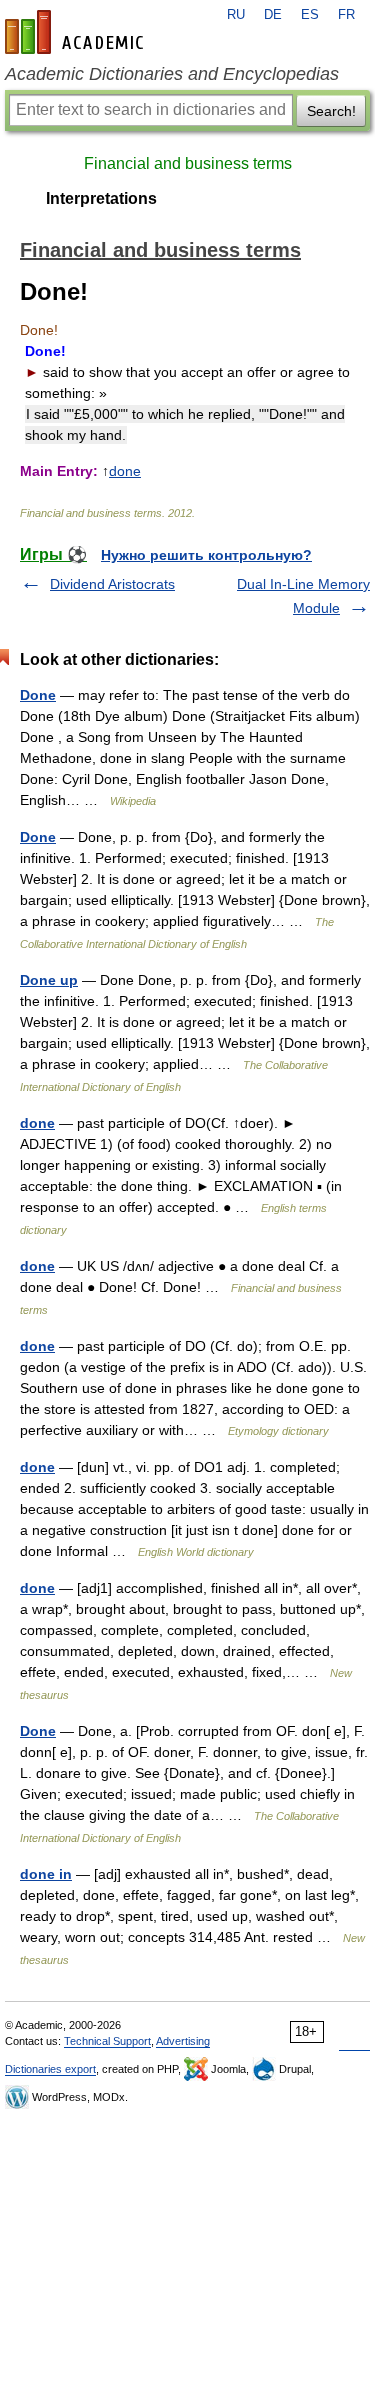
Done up (49, 980)
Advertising (183, 2041)
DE (273, 15)
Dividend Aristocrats (112, 584)
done (125, 471)
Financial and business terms (188, 163)
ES (310, 15)
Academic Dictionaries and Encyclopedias (172, 74)
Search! (331, 111)
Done (38, 695)
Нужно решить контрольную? (206, 555)
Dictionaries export (50, 2069)
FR (346, 15)
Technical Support (107, 2041)
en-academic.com (77, 32)
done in (46, 1874)
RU (236, 15)
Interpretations (101, 198)
